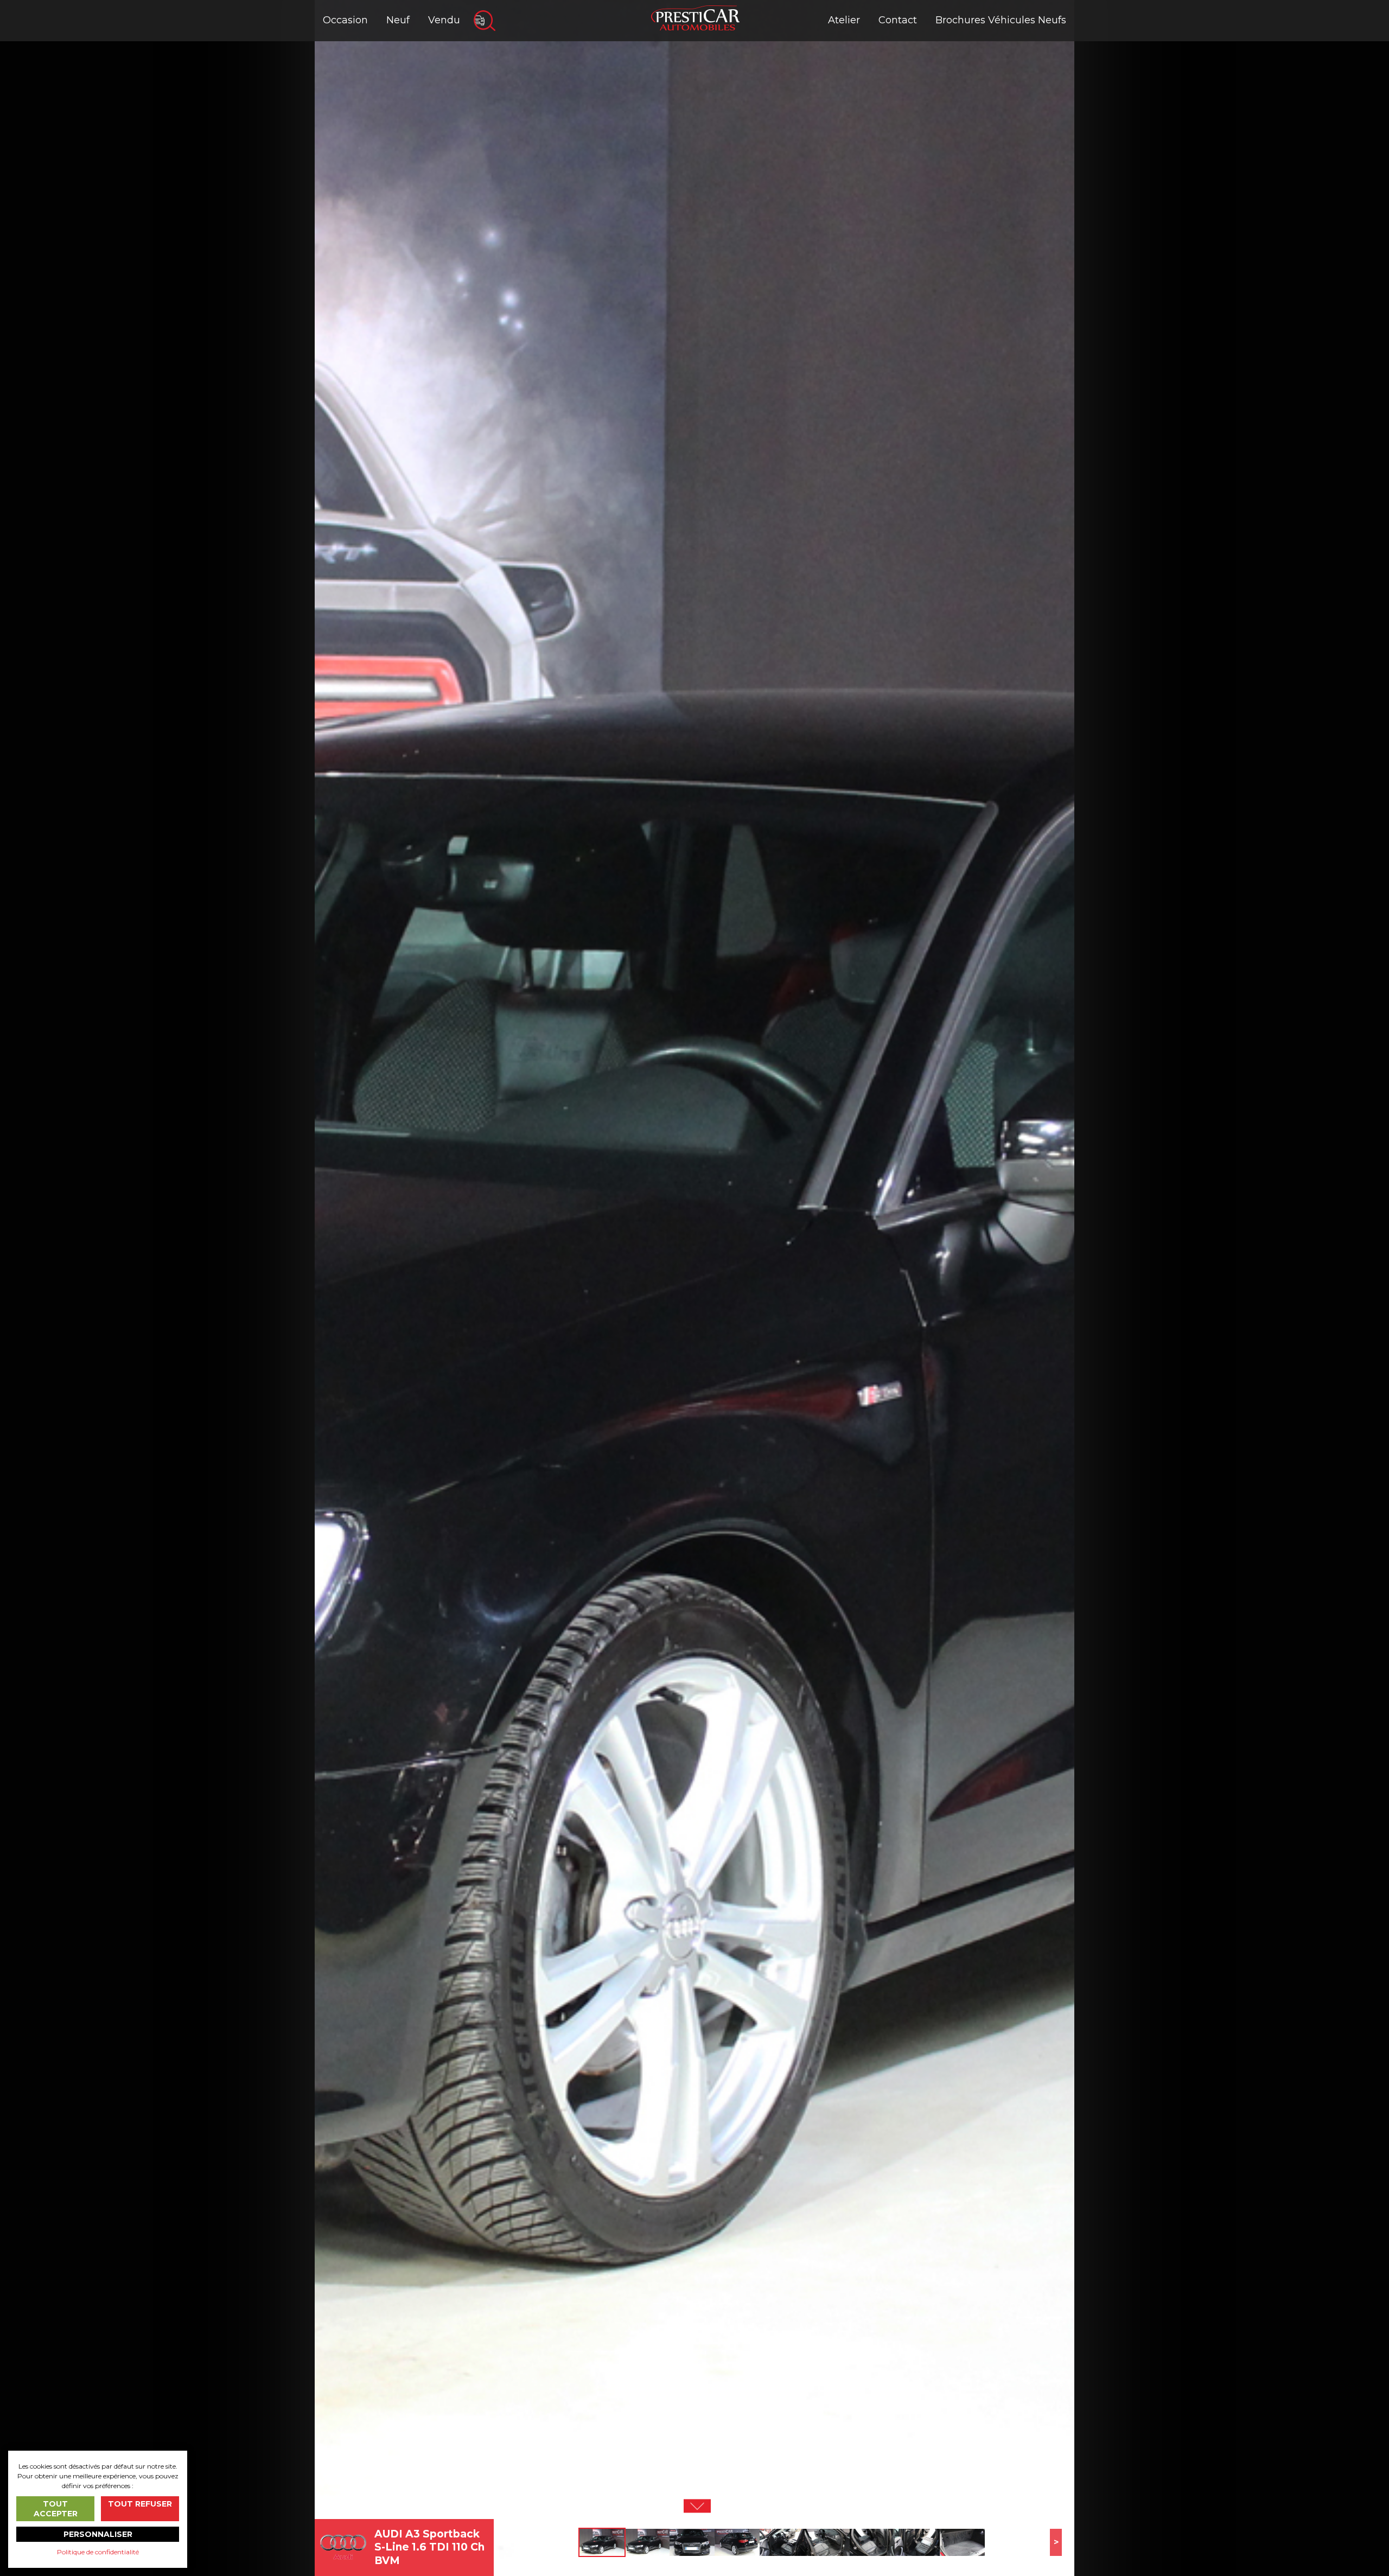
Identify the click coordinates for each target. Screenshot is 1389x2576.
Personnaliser (98, 2534)
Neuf (398, 20)
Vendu (444, 20)
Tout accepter (56, 2509)
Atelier (844, 20)
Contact (898, 20)
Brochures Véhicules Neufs (1001, 20)
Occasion (345, 20)
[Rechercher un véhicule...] (485, 21)
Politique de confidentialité (98, 2552)
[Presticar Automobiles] (695, 17)
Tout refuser (140, 2504)
